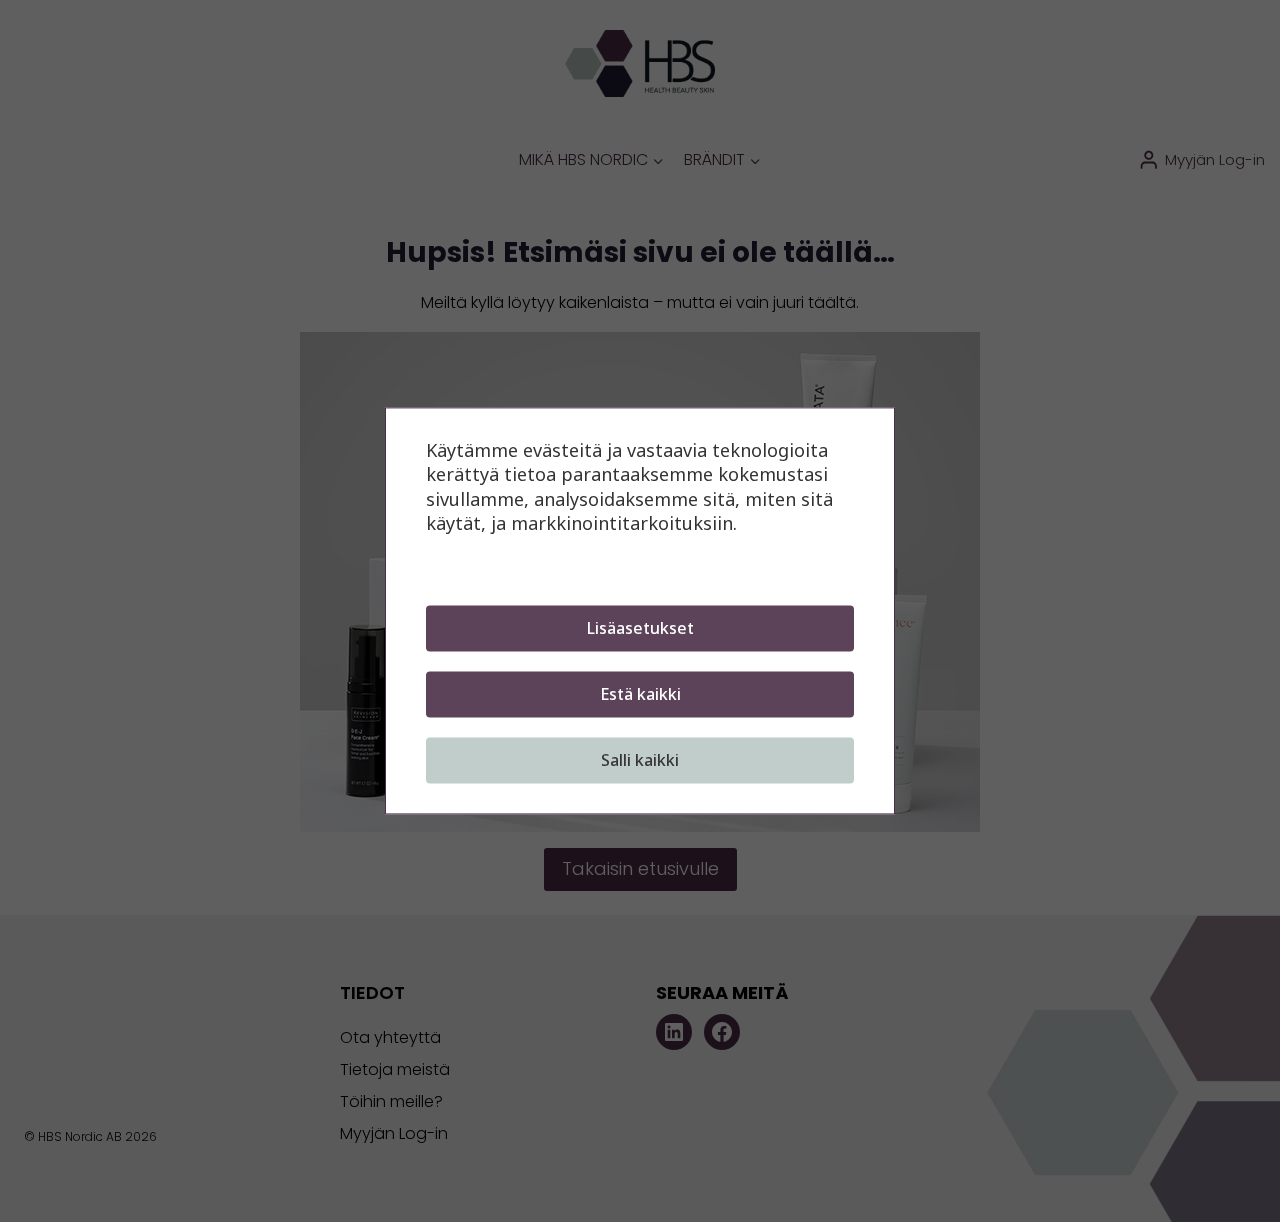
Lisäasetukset (640, 629)
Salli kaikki (640, 761)
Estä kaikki (640, 695)
